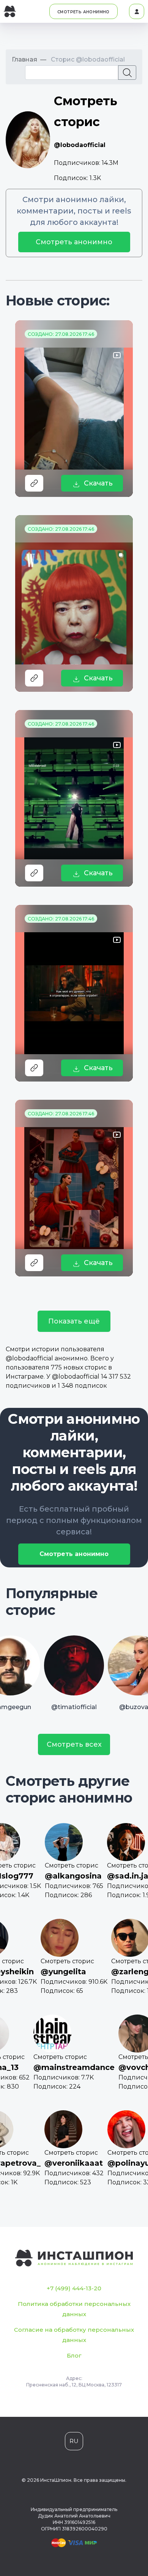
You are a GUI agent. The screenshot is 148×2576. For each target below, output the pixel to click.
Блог (74, 2355)
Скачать (98, 483)
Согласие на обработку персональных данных (74, 2335)
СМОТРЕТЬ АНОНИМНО (83, 12)
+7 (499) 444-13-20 (74, 2288)
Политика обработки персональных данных (74, 2309)
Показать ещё (74, 1321)
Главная (24, 59)
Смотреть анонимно (74, 242)
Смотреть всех (74, 1744)
